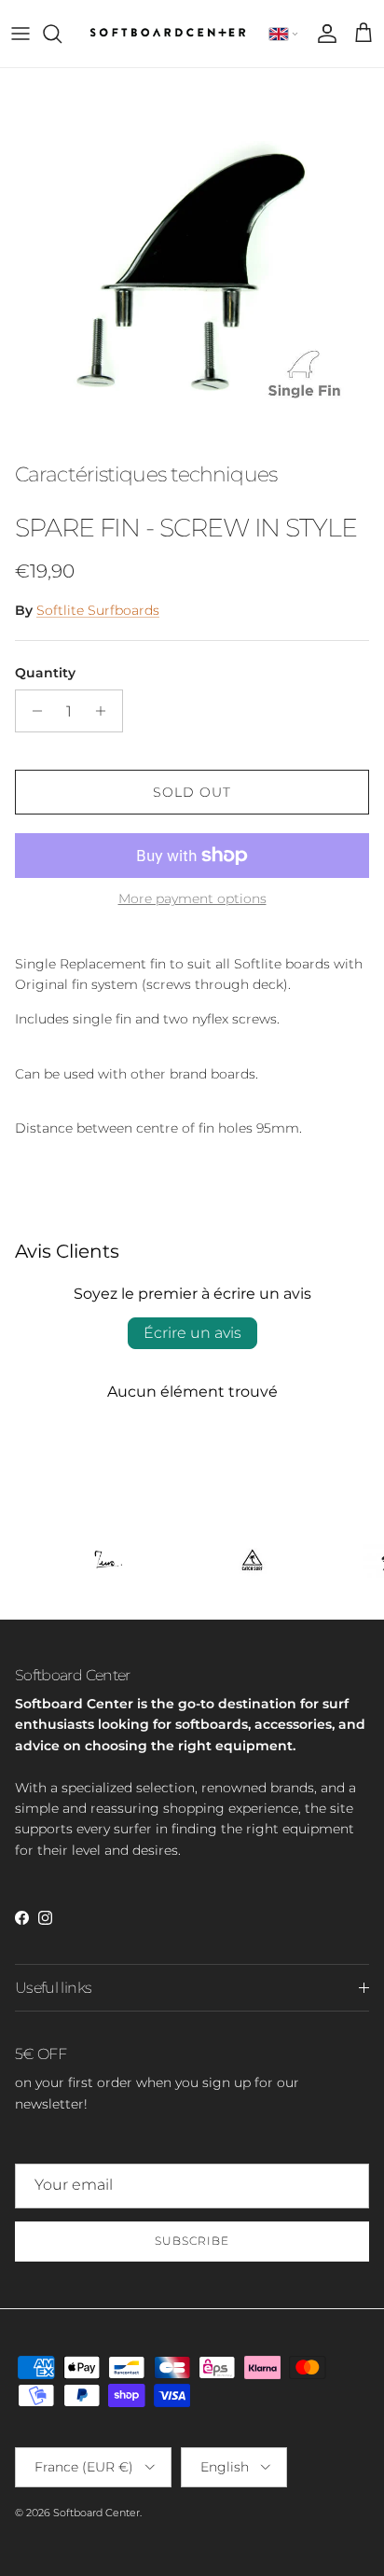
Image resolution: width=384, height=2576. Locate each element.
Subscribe (192, 2241)
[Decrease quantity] (32, 711)
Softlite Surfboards (98, 610)
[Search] (62, 34)
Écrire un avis (192, 1333)
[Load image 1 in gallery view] (192, 260)
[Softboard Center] (168, 34)
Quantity (45, 673)
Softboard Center (96, 2513)
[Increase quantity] (106, 711)
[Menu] (21, 34)
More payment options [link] (192, 899)
